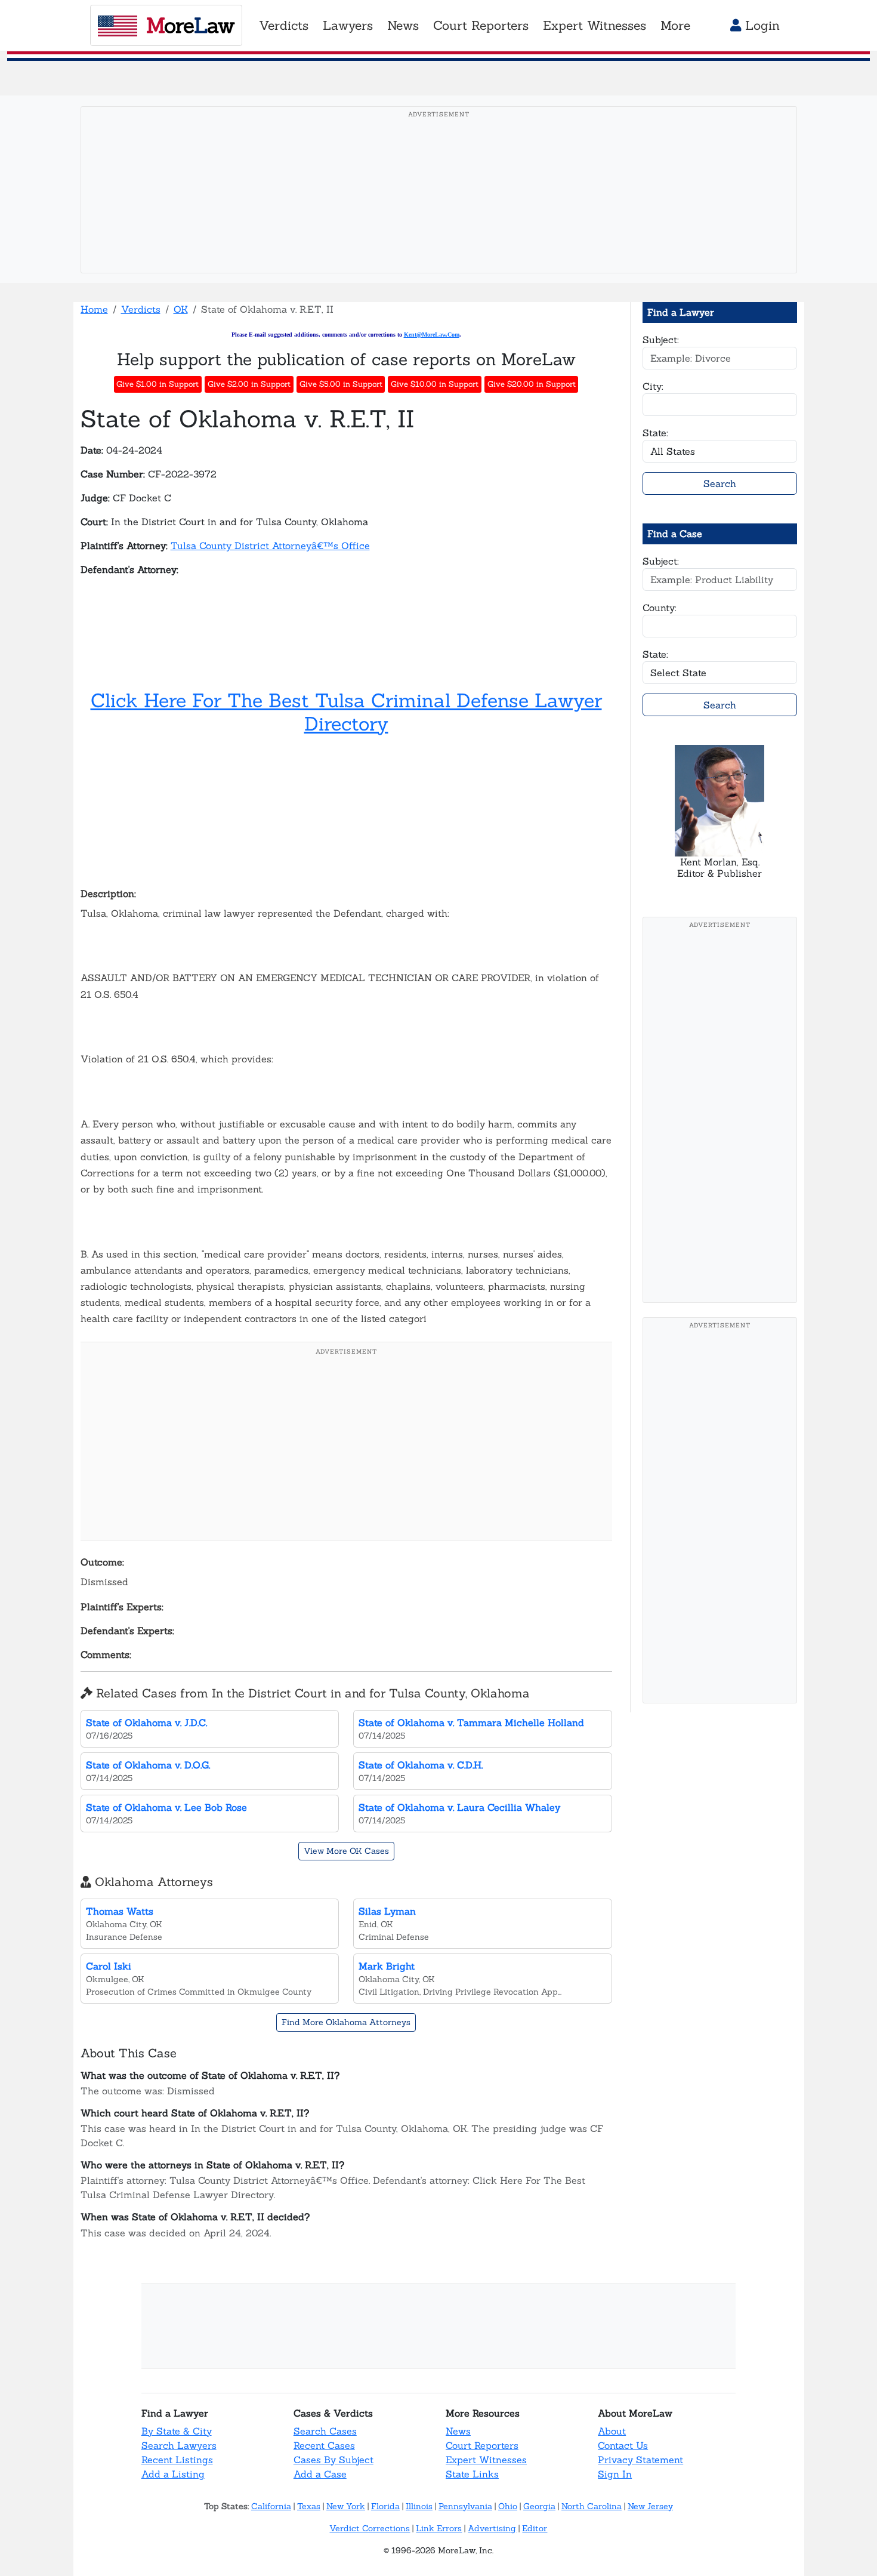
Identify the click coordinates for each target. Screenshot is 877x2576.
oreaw (190, 25)
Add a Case (320, 2474)
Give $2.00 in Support (249, 384)
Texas (309, 2506)
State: (655, 433)
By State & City (177, 2431)
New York (346, 2506)
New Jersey (650, 2506)
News (458, 2431)
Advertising (492, 2528)
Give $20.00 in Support (532, 384)
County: (660, 608)
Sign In (615, 2474)
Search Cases (325, 2431)
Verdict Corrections (370, 2528)
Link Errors (439, 2528)
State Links (472, 2474)
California (271, 2506)
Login (760, 25)
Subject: (661, 340)
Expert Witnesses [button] (595, 25)
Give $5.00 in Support (341, 384)
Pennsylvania (465, 2506)
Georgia (539, 2506)
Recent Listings (177, 2460)
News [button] (403, 25)
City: (653, 386)
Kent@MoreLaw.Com (432, 335)
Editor (535, 2528)
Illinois (419, 2506)
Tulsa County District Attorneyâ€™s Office (270, 546)
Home (94, 309)
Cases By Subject (333, 2460)
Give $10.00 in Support (435, 384)
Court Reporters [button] (481, 25)
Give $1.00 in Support (158, 384)
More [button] (675, 25)
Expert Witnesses (486, 2460)
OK (181, 309)
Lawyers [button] (348, 25)
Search (720, 483)
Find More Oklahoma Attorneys (346, 2022)
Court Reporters (482, 2445)
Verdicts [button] (284, 25)
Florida (385, 2506)
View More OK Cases (346, 1851)
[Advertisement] (442, 208)
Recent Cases (324, 2445)
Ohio (508, 2506)
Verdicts (141, 309)
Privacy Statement (640, 2460)
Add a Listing (173, 2474)
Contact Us (623, 2445)
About (612, 2431)
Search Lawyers (179, 2445)
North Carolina (592, 2506)
